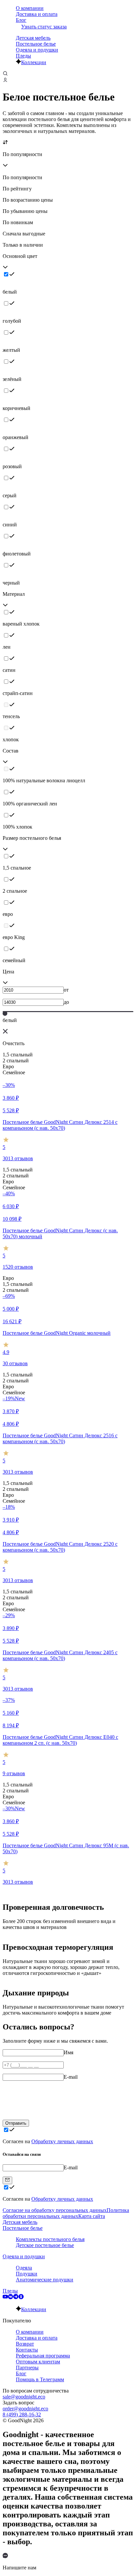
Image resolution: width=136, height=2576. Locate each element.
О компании (30, 8)
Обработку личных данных (62, 2141)
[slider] (5, 1013)
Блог (21, 20)
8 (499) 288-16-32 (22, 2414)
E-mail (71, 2077)
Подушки (27, 2274)
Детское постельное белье (45, 2245)
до (66, 1002)
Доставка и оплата (37, 14)
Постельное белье (36, 44)
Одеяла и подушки (37, 50)
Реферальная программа (43, 2356)
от (66, 990)
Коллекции (34, 62)
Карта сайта (92, 2216)
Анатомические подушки (45, 2280)
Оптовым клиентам (38, 2362)
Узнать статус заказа (44, 27)
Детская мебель (33, 38)
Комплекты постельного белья (50, 2239)
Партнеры (27, 2368)
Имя (68, 2052)
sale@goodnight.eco (24, 2397)
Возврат (25, 2344)
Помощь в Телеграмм (40, 2379)
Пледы (23, 56)
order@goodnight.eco (25, 2409)
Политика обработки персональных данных (66, 2213)
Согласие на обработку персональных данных (55, 2210)
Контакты (27, 2350)
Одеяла (24, 2268)
